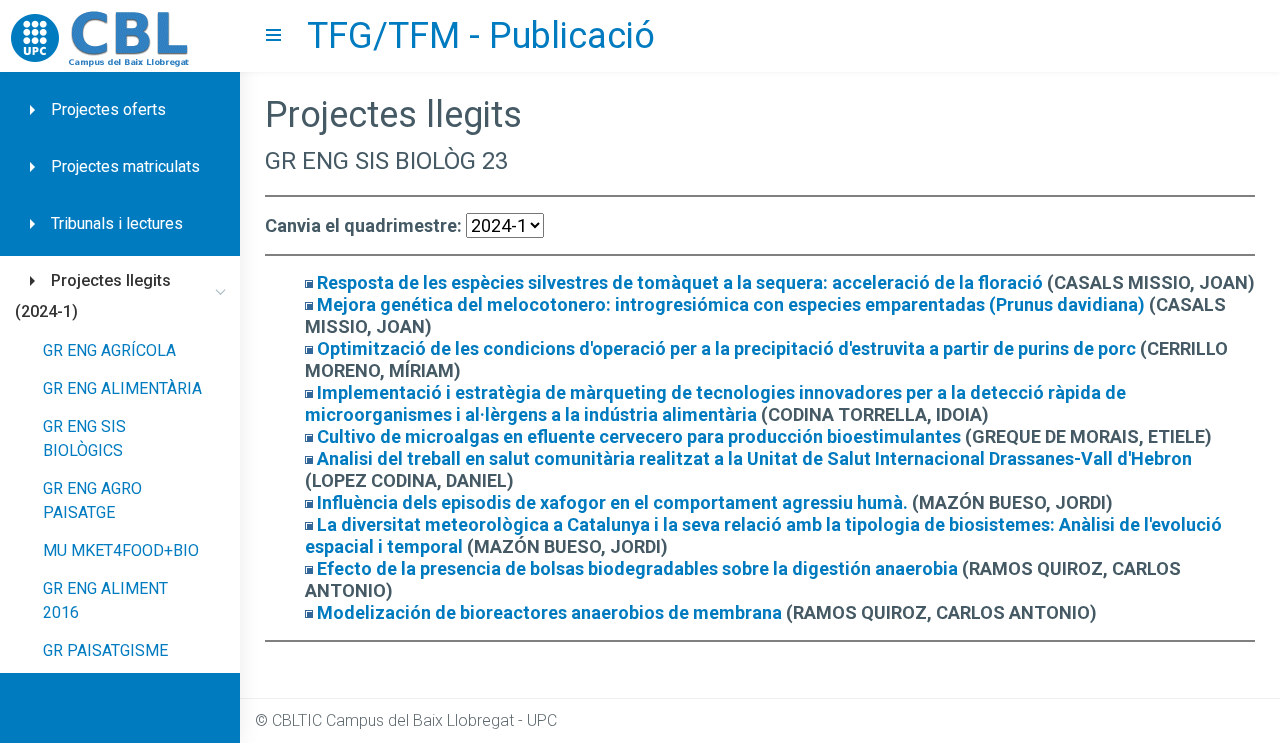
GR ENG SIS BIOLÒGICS (84, 438)
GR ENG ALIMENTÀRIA (122, 388)
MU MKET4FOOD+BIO (121, 550)
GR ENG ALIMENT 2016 (105, 600)
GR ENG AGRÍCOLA (109, 350)
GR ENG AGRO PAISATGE (92, 500)
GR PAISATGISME (105, 650)
